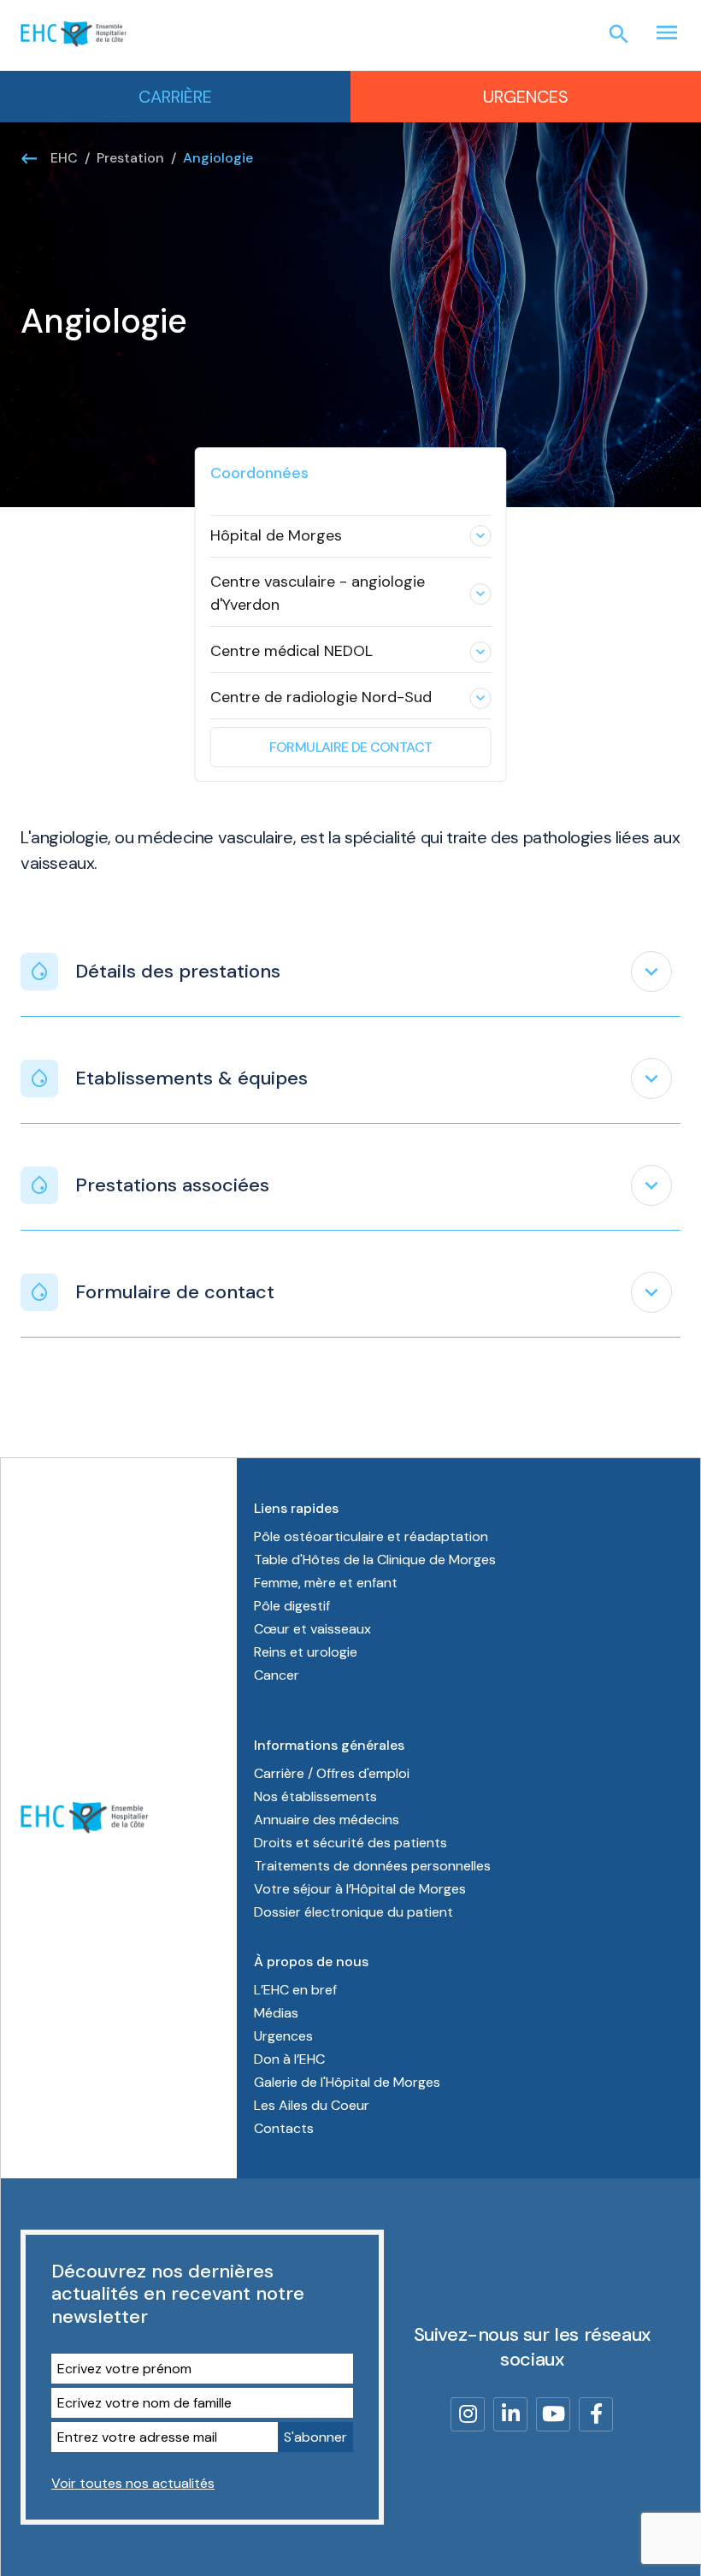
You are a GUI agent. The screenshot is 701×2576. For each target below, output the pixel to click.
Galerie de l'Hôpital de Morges (347, 2082)
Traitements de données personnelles (372, 1866)
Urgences (526, 97)
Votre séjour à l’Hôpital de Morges (360, 1889)
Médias (276, 2013)
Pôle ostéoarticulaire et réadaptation (371, 1536)
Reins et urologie (306, 1652)
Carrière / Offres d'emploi (332, 1773)
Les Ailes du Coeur (312, 2105)
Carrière (175, 97)
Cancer (277, 1675)
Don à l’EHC (289, 2059)
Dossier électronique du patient (353, 1912)
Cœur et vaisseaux (312, 1629)
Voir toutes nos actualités (133, 2483)
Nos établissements (315, 1796)
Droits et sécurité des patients (350, 1843)
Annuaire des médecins (327, 1820)
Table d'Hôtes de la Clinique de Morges (375, 1560)
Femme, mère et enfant (326, 1583)
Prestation (130, 158)
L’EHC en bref (295, 1990)
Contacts (284, 2128)
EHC (64, 158)
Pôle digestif (292, 1606)
